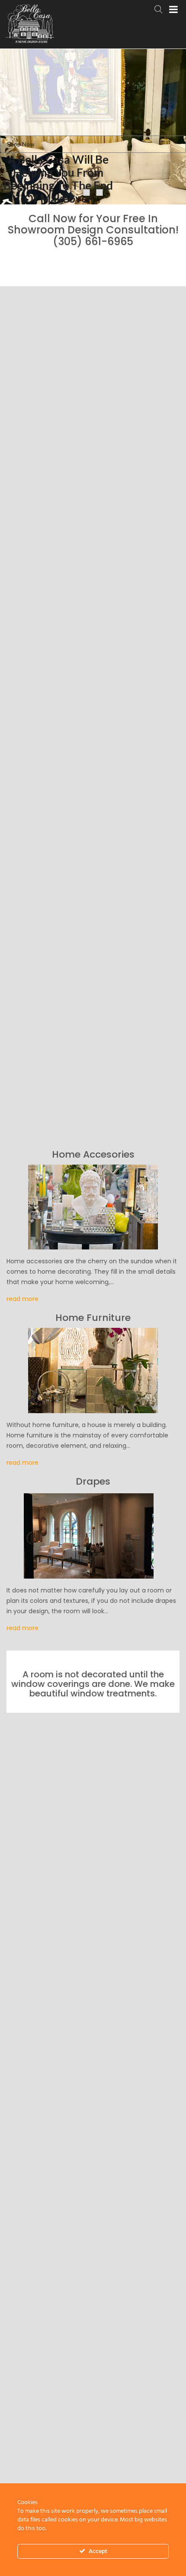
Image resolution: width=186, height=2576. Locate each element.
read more (22, 1299)
